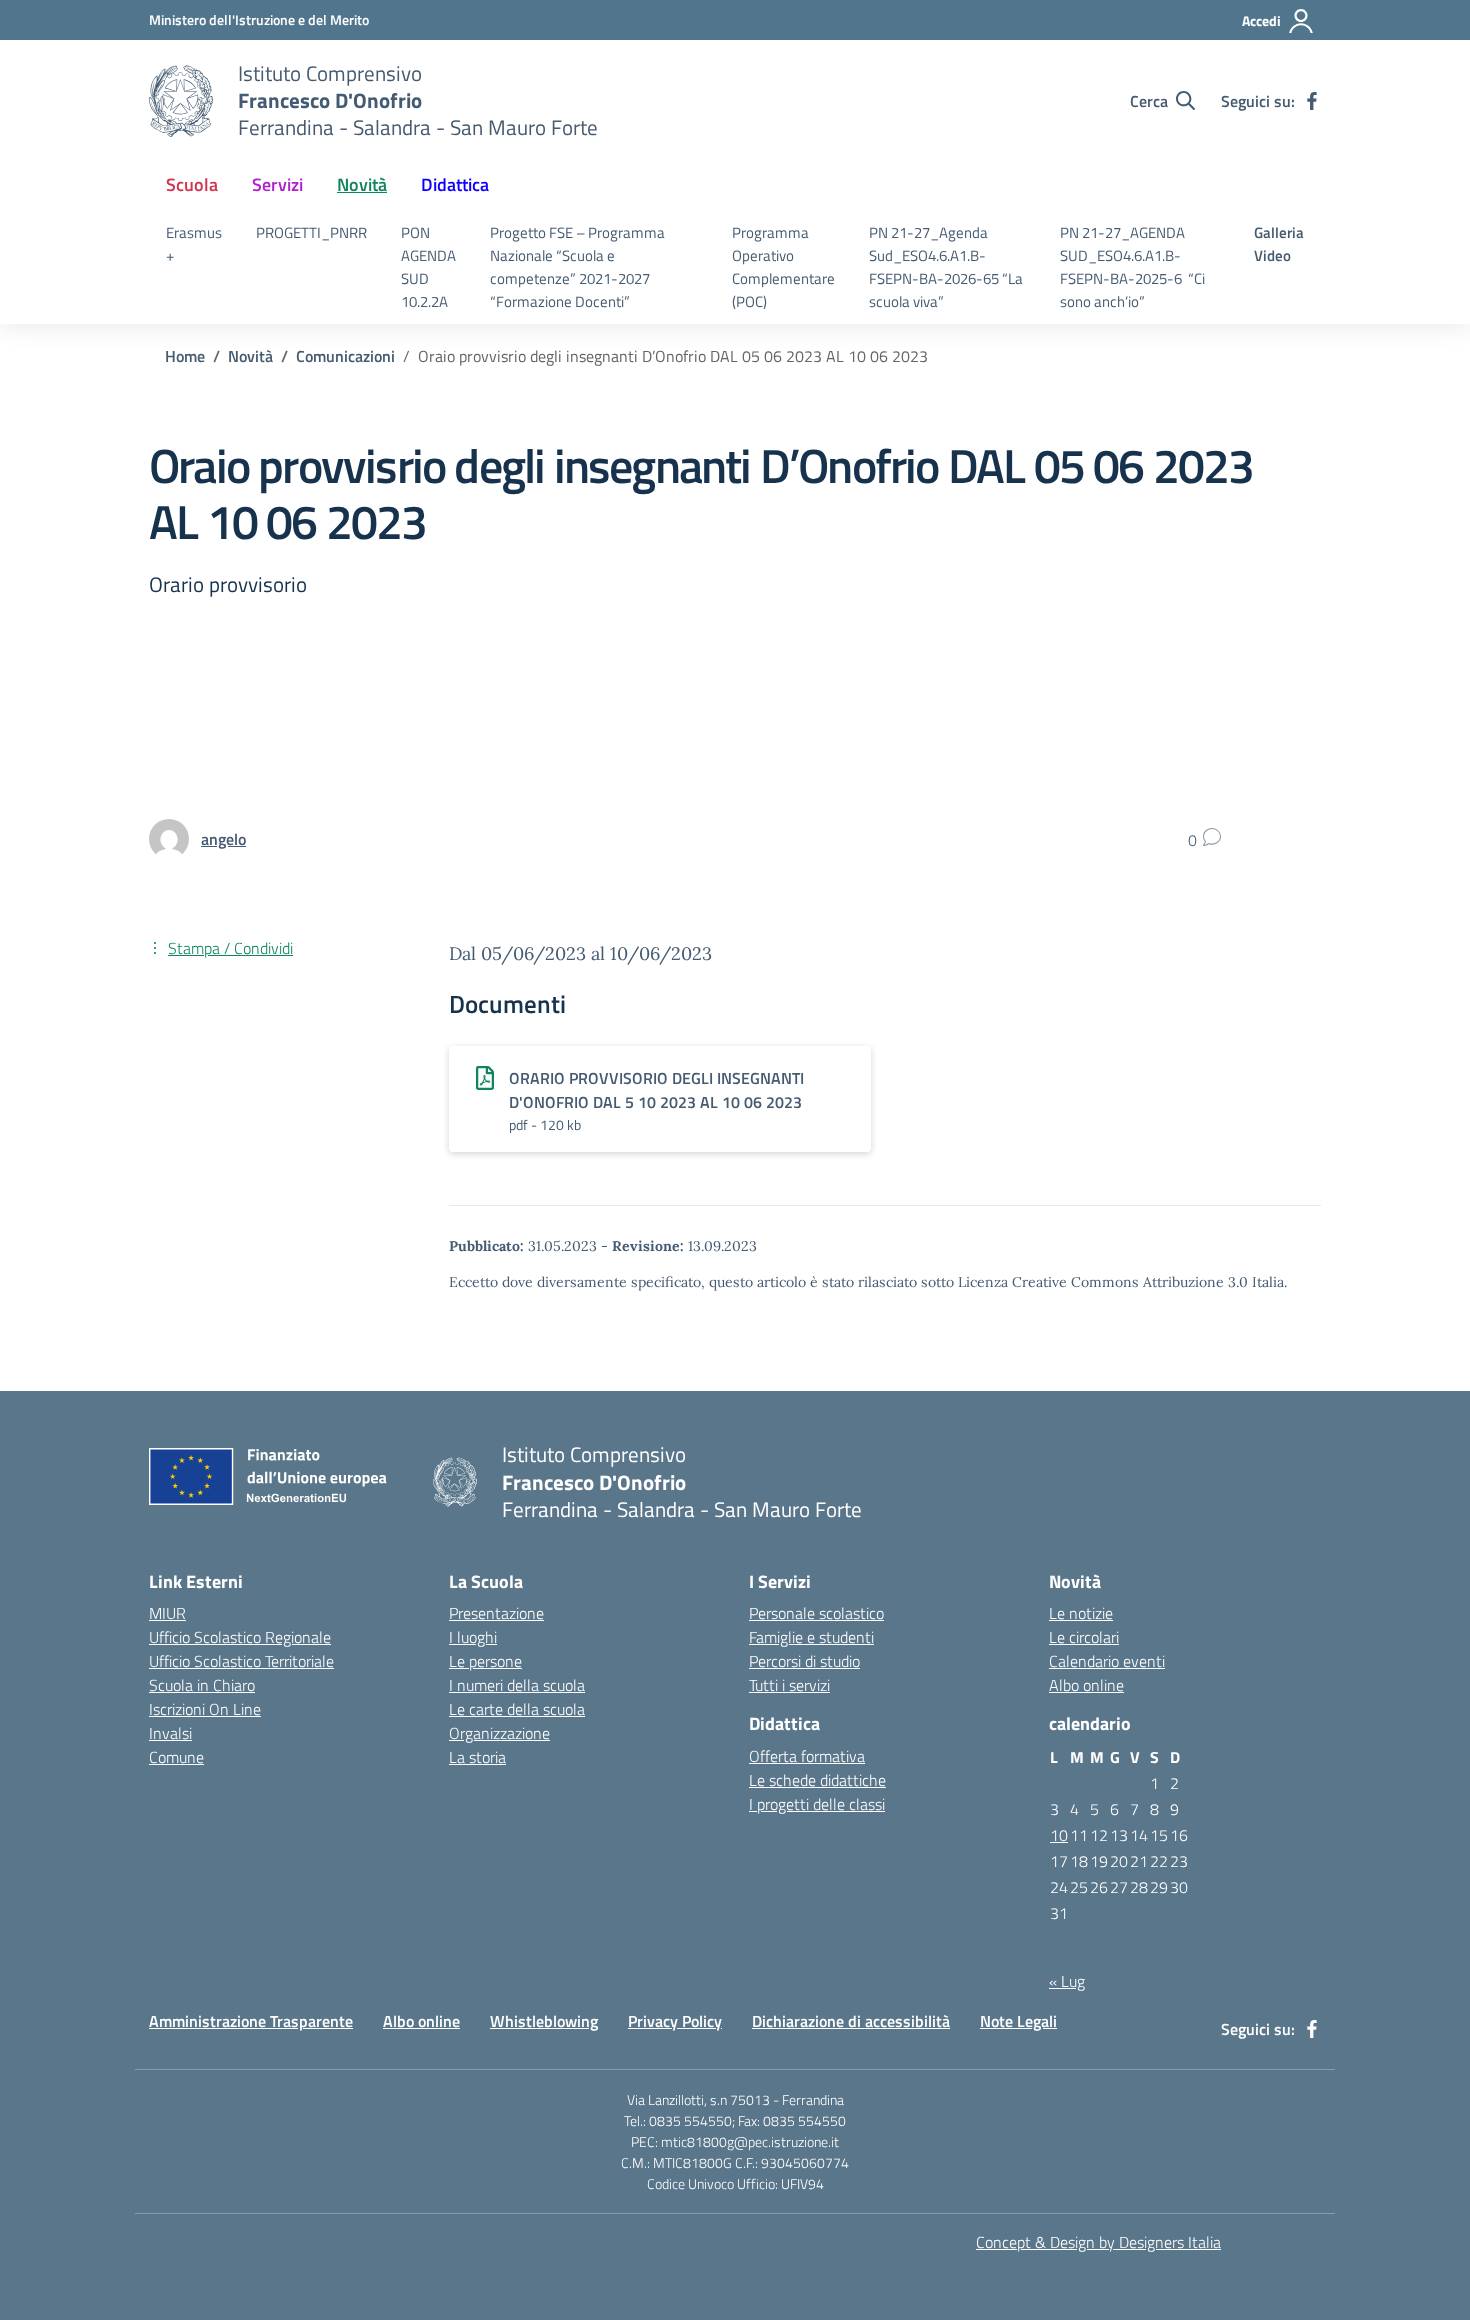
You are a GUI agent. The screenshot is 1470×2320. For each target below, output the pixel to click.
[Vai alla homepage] (181, 101)
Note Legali (1018, 2021)
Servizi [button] (277, 184)
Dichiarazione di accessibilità (851, 2021)
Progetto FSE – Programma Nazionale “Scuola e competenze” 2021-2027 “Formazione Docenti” (577, 266)
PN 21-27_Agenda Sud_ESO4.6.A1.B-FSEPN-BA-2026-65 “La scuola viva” (946, 266)
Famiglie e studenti (811, 1637)
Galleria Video (1279, 244)
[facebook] (1312, 101)
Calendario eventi (1107, 1661)
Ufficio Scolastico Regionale (240, 1637)
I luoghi (473, 1637)
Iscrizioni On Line (205, 1709)
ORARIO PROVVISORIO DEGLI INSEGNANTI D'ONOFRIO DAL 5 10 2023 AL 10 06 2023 (656, 1090)
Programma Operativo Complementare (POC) (783, 266)
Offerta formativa (807, 1756)
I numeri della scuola (517, 1685)
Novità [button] (362, 184)
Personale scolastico (816, 1613)
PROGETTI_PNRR (311, 232)
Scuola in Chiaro (202, 1685)
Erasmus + (194, 244)
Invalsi (170, 1733)
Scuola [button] (192, 184)
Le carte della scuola (517, 1709)
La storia (477, 1757)
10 (1059, 1835)
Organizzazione (499, 1733)
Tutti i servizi (789, 1685)
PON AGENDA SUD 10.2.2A (428, 266)
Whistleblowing (544, 2021)
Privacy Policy (675, 2021)
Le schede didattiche (817, 1780)
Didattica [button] (455, 184)
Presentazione (496, 1613)
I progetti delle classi (817, 1804)
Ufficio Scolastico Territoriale (241, 1661)
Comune (176, 1757)
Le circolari (1084, 1637)
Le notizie (1081, 1613)
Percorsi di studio (804, 1661)
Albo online (1086, 1685)
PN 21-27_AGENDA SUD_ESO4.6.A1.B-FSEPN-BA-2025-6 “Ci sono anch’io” (1132, 266)
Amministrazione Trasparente (251, 2021)
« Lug (1067, 1981)
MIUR (167, 1613)
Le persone (485, 1661)
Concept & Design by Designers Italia (1098, 2242)
